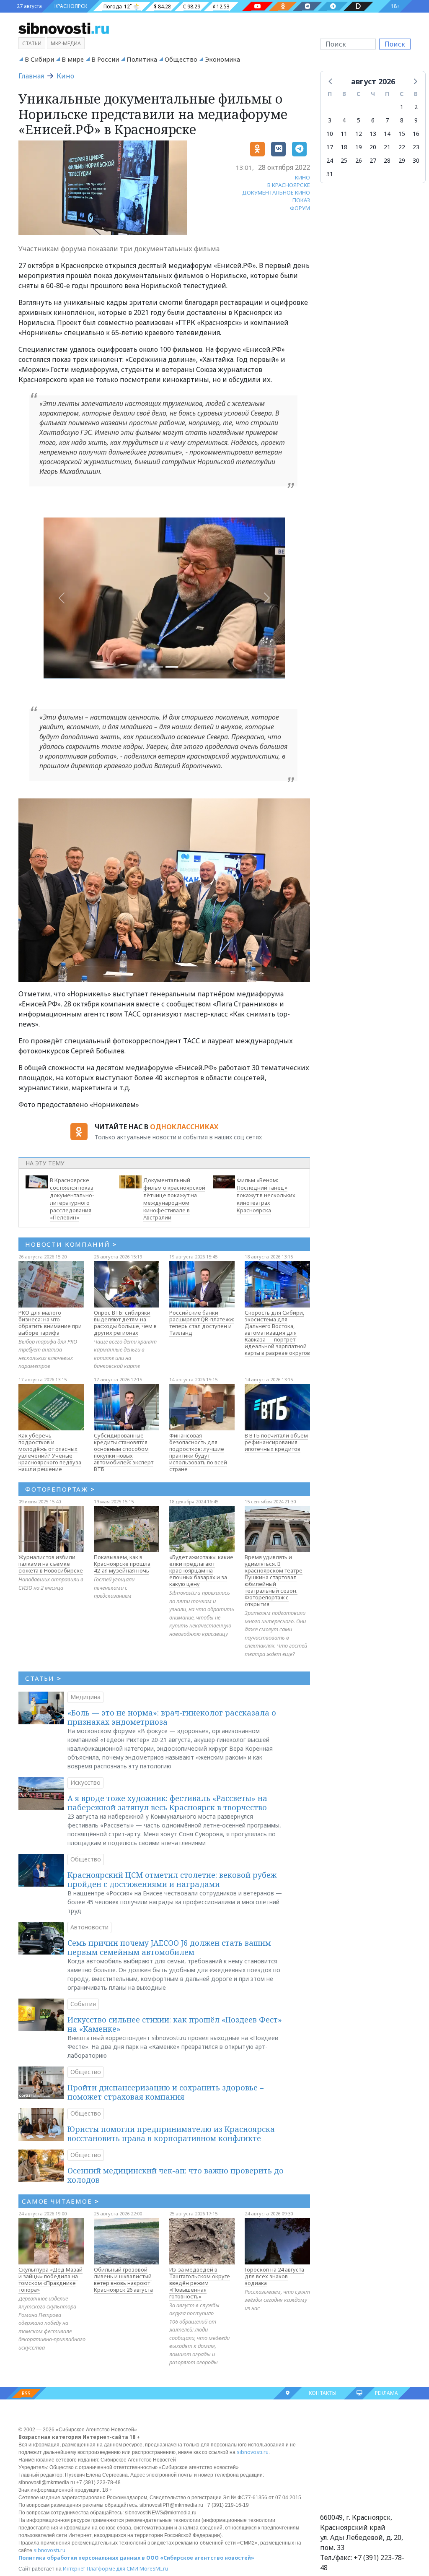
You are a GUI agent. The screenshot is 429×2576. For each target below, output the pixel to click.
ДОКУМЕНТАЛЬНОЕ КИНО (276, 192)
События (83, 2004)
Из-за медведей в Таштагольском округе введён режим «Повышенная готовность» (200, 2283)
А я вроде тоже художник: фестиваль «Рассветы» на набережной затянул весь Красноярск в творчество (167, 1803)
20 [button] (373, 147)
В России (105, 59)
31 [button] (330, 174)
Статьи (32, 43)
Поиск (395, 44)
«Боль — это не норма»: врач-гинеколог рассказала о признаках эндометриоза (172, 1717)
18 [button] (344, 147)
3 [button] (330, 120)
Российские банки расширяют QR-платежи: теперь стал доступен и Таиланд (202, 1323)
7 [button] (387, 120)
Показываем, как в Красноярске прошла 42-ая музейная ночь (122, 1564)
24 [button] (330, 160)
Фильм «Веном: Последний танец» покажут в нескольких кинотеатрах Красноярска (266, 1195)
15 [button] (402, 134)
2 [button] (416, 107)
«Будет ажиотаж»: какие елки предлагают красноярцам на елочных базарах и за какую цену (201, 1570)
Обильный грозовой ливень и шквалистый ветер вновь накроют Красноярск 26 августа (123, 2280)
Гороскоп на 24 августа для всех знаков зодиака (274, 2276)
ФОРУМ (300, 208)
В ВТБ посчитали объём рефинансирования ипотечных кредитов (276, 1442)
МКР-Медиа (66, 43)
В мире (73, 59)
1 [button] (402, 107)
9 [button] (416, 120)
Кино (65, 76)
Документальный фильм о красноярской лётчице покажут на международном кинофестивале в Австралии (174, 1199)
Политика (142, 59)
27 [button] (373, 160)
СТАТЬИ (43, 1678)
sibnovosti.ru (253, 2452)
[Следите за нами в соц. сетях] (258, 6)
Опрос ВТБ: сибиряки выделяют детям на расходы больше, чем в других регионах (125, 1323)
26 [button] (359, 160)
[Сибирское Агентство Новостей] (64, 28)
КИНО (302, 177)
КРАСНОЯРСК (71, 6)
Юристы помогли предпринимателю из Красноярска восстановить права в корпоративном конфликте (171, 2134)
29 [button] (402, 160)
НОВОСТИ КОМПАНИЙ (71, 1244)
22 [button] (402, 147)
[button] (331, 81)
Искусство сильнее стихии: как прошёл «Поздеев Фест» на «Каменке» (175, 2024)
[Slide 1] (172, 667)
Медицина (85, 1697)
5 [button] (359, 120)
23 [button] (416, 147)
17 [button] (330, 147)
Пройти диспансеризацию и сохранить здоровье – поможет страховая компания (165, 2092)
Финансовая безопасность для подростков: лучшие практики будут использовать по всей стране (198, 1452)
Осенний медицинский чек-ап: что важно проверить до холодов (176, 2175)
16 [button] (416, 134)
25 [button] (344, 160)
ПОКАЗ (301, 200)
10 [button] (330, 134)
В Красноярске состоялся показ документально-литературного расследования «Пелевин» (72, 1199)
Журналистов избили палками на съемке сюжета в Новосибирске (51, 1564)
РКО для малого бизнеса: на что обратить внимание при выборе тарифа (50, 1323)
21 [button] (387, 147)
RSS (26, 2393)
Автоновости (89, 1927)
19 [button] (359, 147)
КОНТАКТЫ (323, 2393)
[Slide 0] (157, 667)
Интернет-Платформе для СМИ (101, 2569)
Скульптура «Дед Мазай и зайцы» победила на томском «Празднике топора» (50, 2280)
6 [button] (373, 120)
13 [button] (373, 134)
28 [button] (387, 160)
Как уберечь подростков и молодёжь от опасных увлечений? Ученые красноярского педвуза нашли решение (50, 1452)
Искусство (85, 1782)
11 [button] (344, 134)
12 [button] (359, 134)
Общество (181, 59)
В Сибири (39, 59)
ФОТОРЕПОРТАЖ (60, 1489)
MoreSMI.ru (154, 2569)
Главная (31, 76)
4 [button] (344, 120)
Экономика (222, 59)
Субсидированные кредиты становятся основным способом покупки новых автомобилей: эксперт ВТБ (124, 1452)
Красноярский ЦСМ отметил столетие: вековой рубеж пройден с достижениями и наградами (172, 1879)
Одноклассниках (184, 1127)
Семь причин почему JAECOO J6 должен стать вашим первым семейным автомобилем (169, 1947)
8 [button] (402, 120)
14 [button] (387, 134)
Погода (113, 6)
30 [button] (416, 160)
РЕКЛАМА (386, 2393)
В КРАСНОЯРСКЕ (289, 185)
